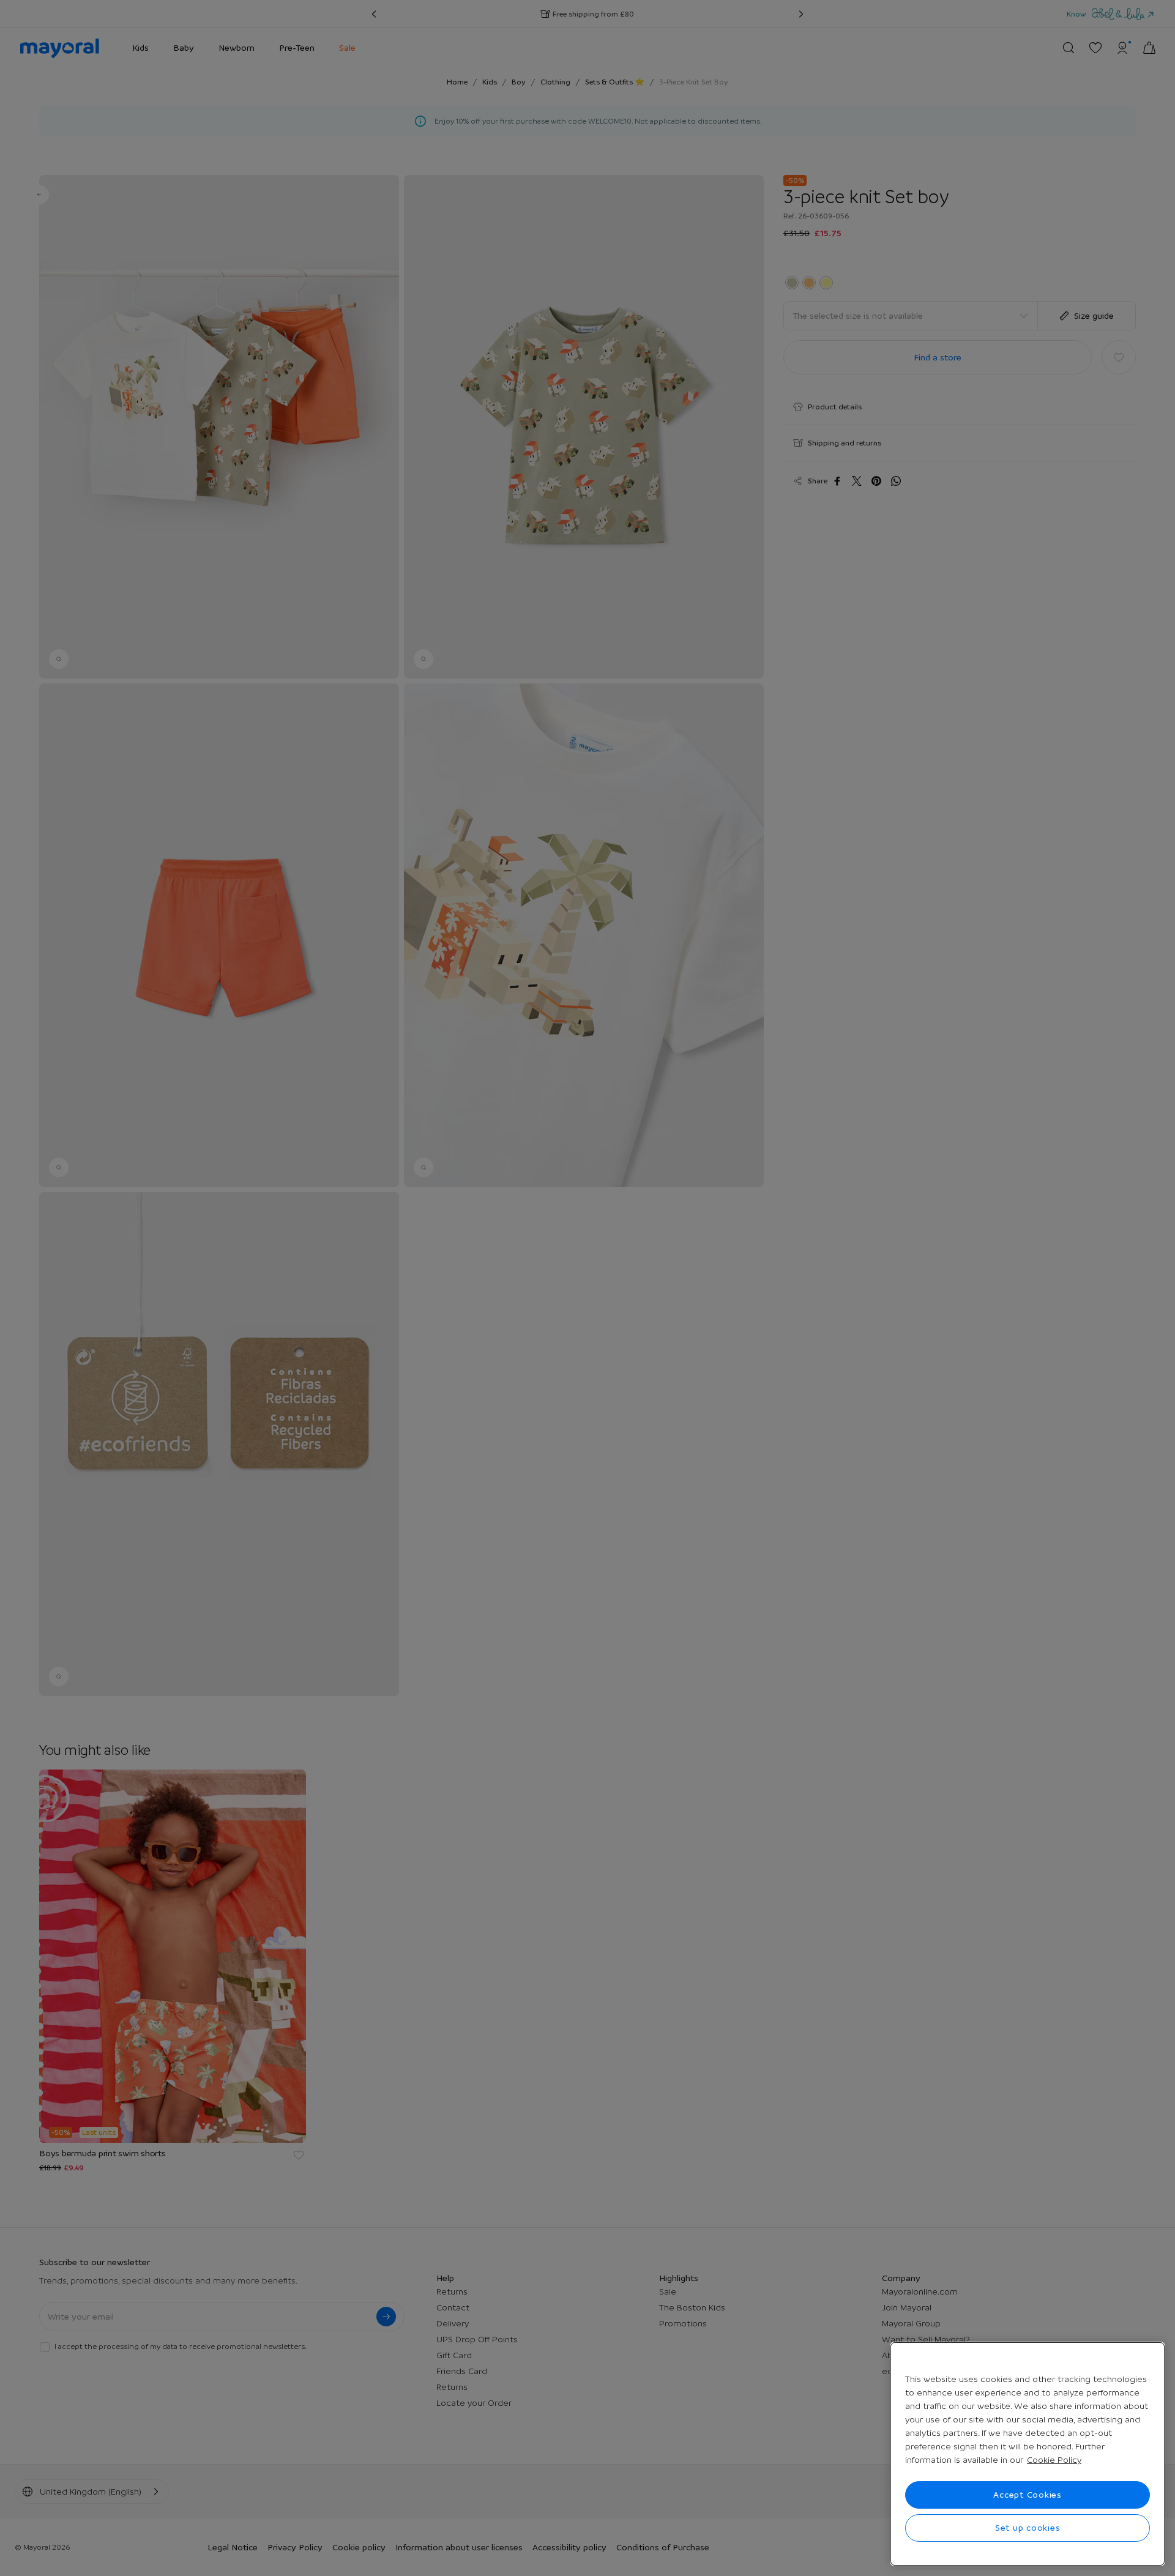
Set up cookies (1028, 2528)
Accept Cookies (1028, 2495)
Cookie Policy (1054, 2460)
